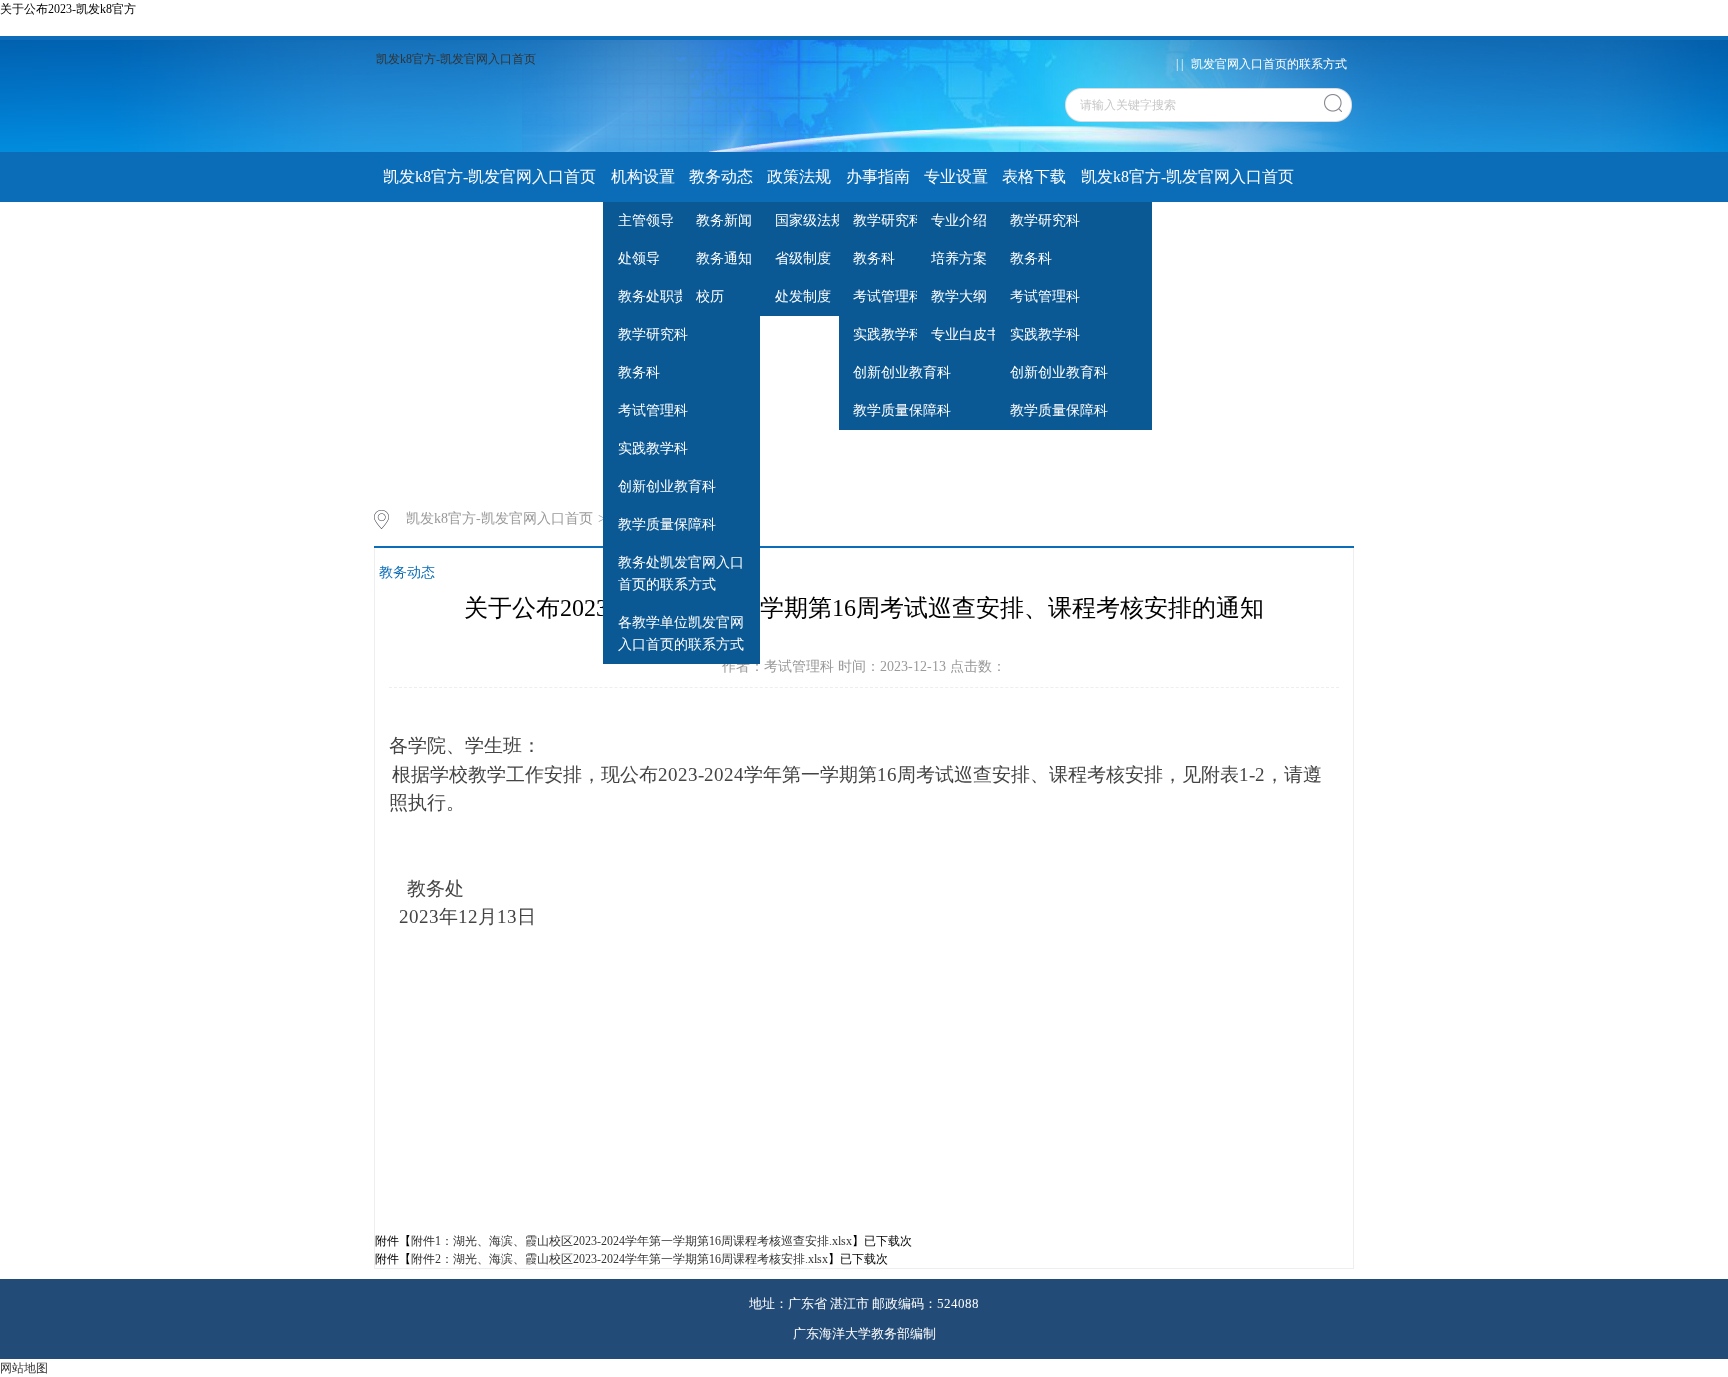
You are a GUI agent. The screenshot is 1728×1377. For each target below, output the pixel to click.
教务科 (639, 372)
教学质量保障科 (667, 524)
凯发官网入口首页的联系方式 (1269, 64)
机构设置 (643, 176)
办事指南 (878, 176)
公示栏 (486, 226)
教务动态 (721, 176)
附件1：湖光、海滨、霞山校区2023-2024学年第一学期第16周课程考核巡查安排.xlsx (631, 1241)
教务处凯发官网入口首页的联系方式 (681, 573)
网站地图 (24, 1368)
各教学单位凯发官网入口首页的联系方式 (681, 633)
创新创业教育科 (667, 486)
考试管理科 (653, 410)
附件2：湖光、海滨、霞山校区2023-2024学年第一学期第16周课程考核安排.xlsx (619, 1259)
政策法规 (799, 176)
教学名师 (556, 226)
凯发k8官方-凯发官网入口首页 (456, 59)
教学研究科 (653, 334)
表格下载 (1034, 176)
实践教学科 (653, 448)
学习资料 (415, 226)
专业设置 (956, 176)
